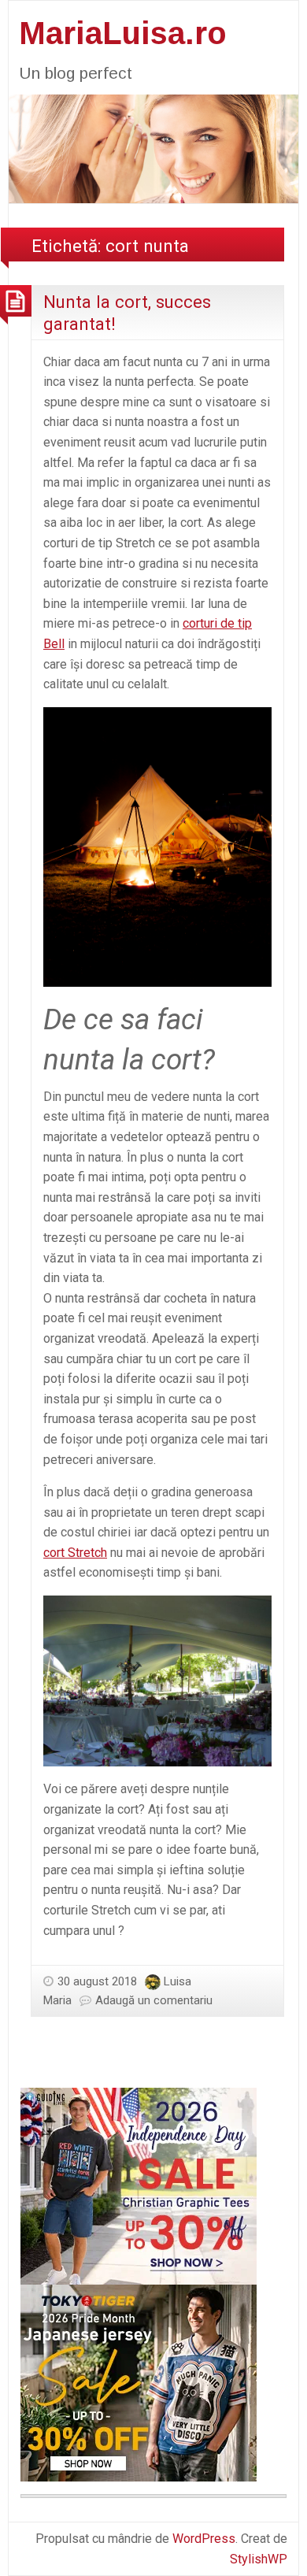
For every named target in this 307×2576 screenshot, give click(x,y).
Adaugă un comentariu (154, 2000)
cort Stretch (75, 1553)
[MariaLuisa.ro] (153, 148)
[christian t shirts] (139, 2185)
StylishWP (259, 2559)
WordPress (204, 2539)
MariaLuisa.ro (123, 33)
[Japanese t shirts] (139, 2382)
